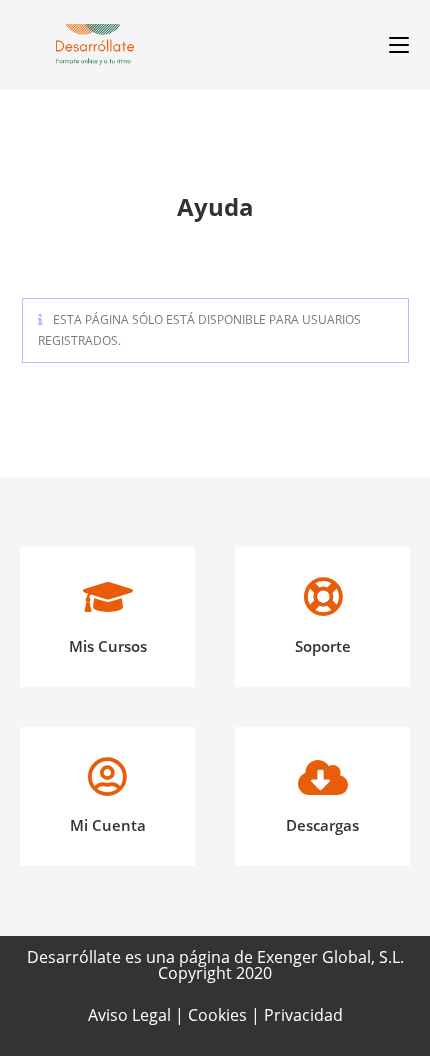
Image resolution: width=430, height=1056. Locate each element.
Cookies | (226, 1015)
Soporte (323, 646)
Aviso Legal (131, 1015)
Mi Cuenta (108, 825)
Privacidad (303, 1015)
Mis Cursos (108, 646)
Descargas (322, 825)
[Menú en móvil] (391, 45)
